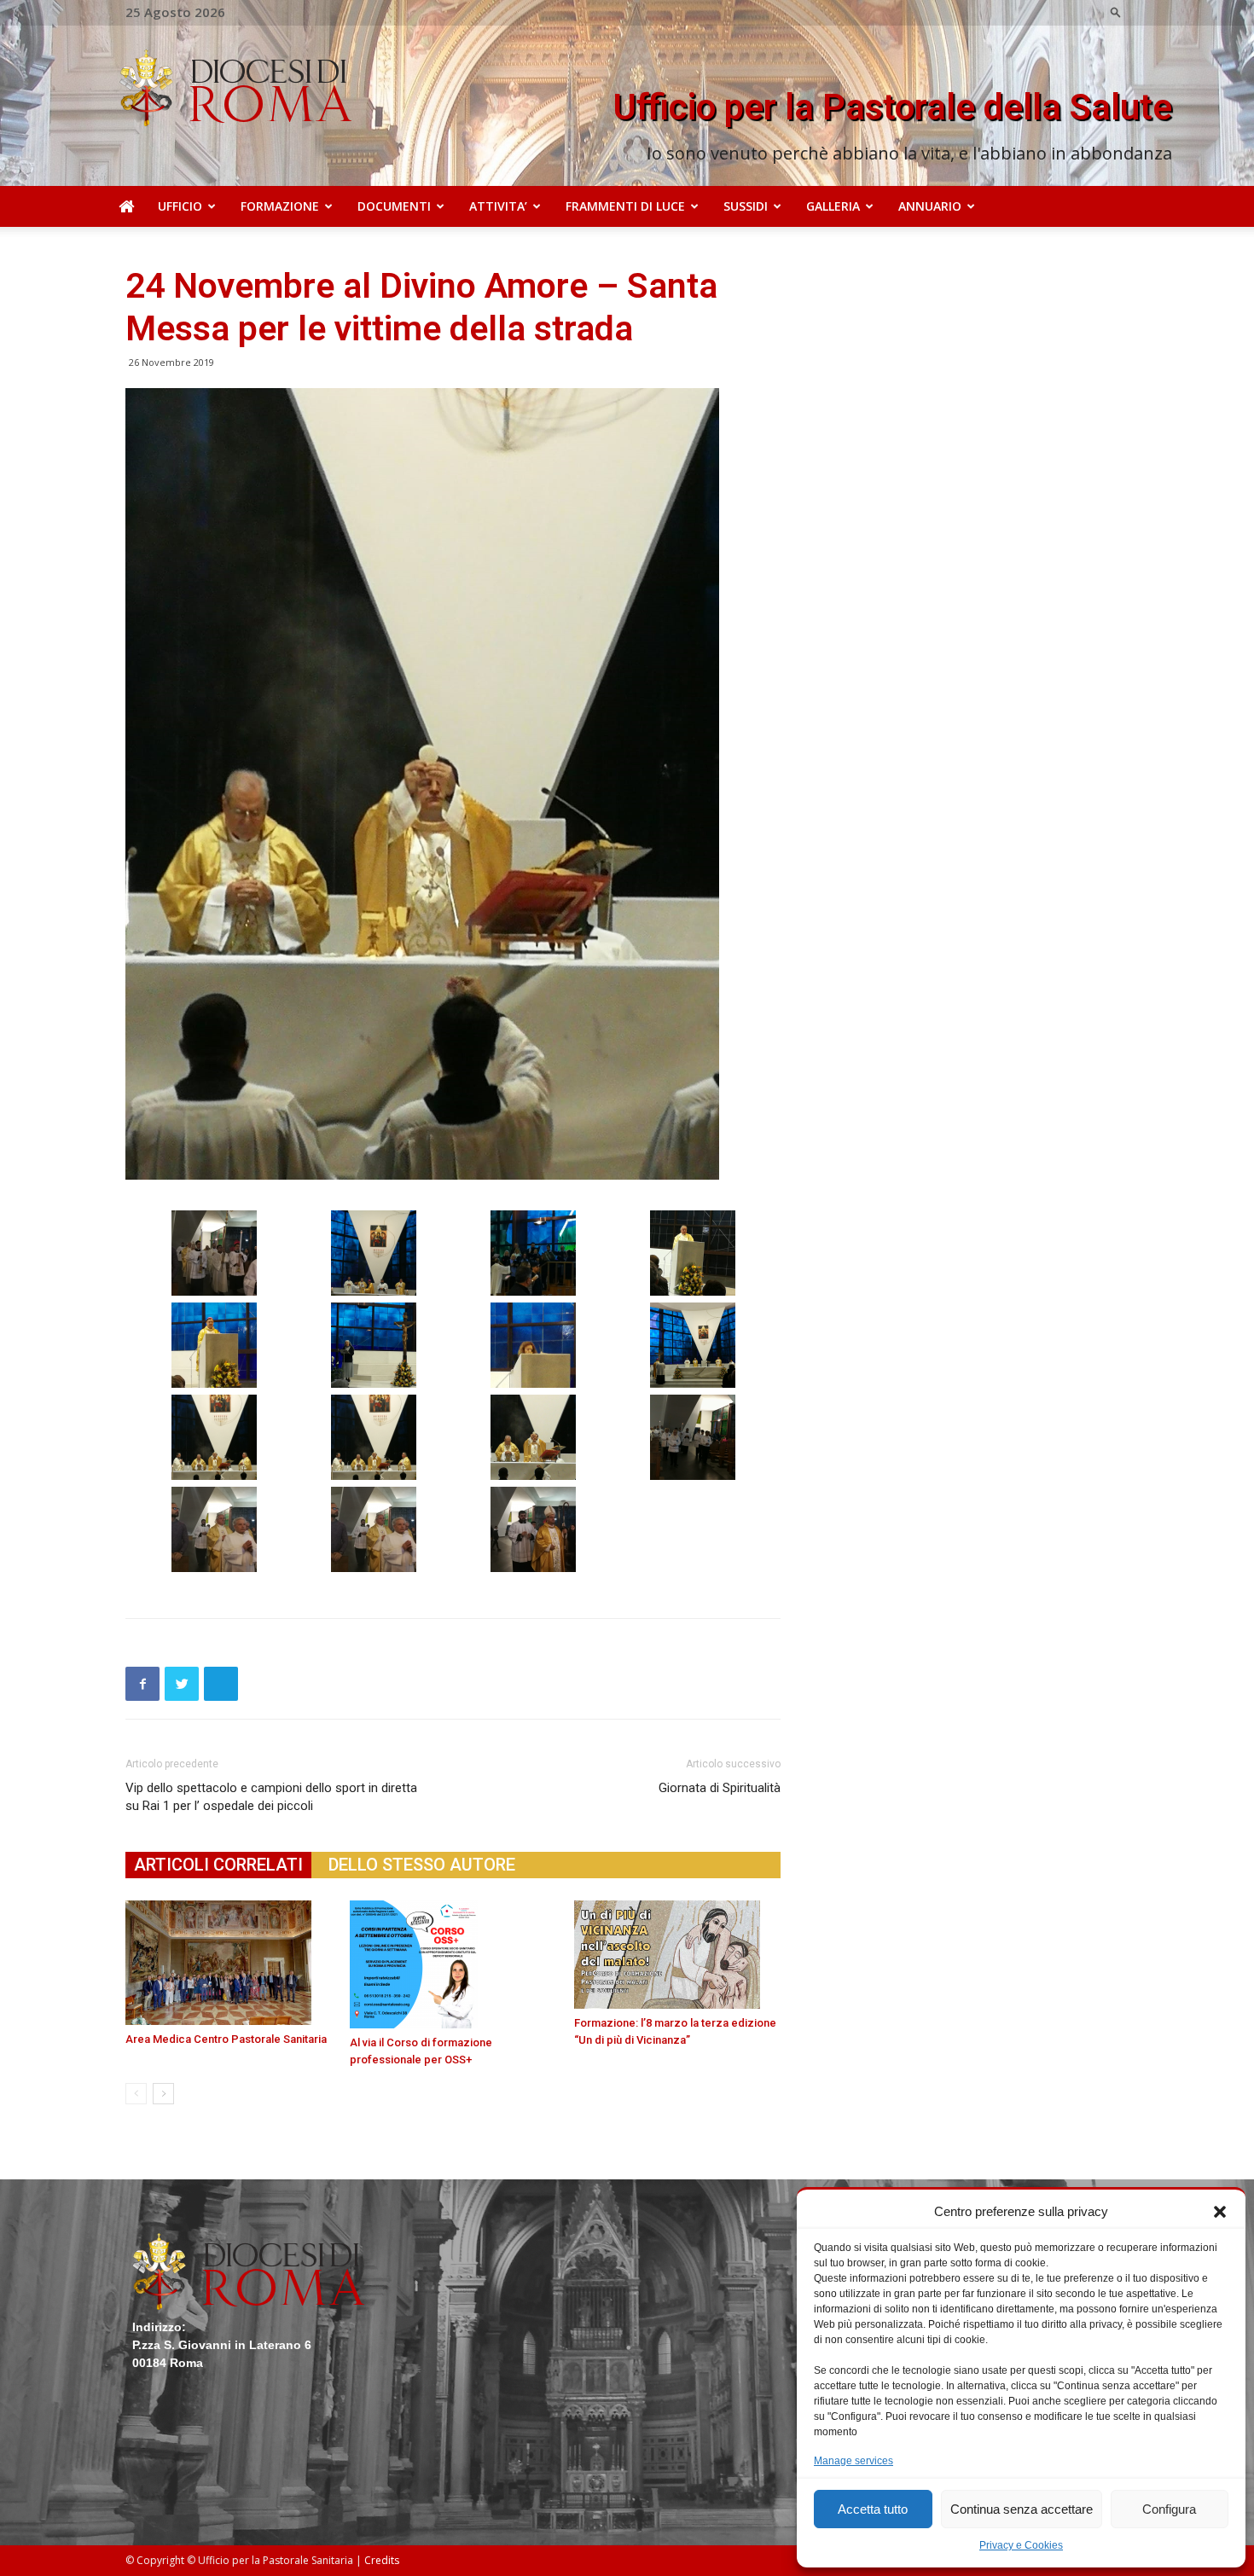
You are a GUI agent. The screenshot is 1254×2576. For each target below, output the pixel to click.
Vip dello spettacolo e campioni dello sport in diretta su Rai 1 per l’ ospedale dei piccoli (271, 1797)
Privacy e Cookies (1021, 2545)
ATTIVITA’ (498, 206)
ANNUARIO (930, 206)
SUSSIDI (746, 206)
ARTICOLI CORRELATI (218, 1865)
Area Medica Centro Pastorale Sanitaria (226, 2039)
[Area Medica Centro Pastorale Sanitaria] (229, 1962)
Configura (1169, 2509)
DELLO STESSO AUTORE (422, 1865)
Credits (382, 2560)
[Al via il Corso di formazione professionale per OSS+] (453, 1964)
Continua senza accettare (1022, 2509)
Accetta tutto (873, 2509)
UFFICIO (180, 206)
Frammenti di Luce (625, 206)
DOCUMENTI (394, 206)
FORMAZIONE (280, 206)
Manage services (853, 2461)
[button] (1220, 2212)
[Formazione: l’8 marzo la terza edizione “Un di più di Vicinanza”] (677, 1955)
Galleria (833, 206)
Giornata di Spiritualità (720, 1788)
